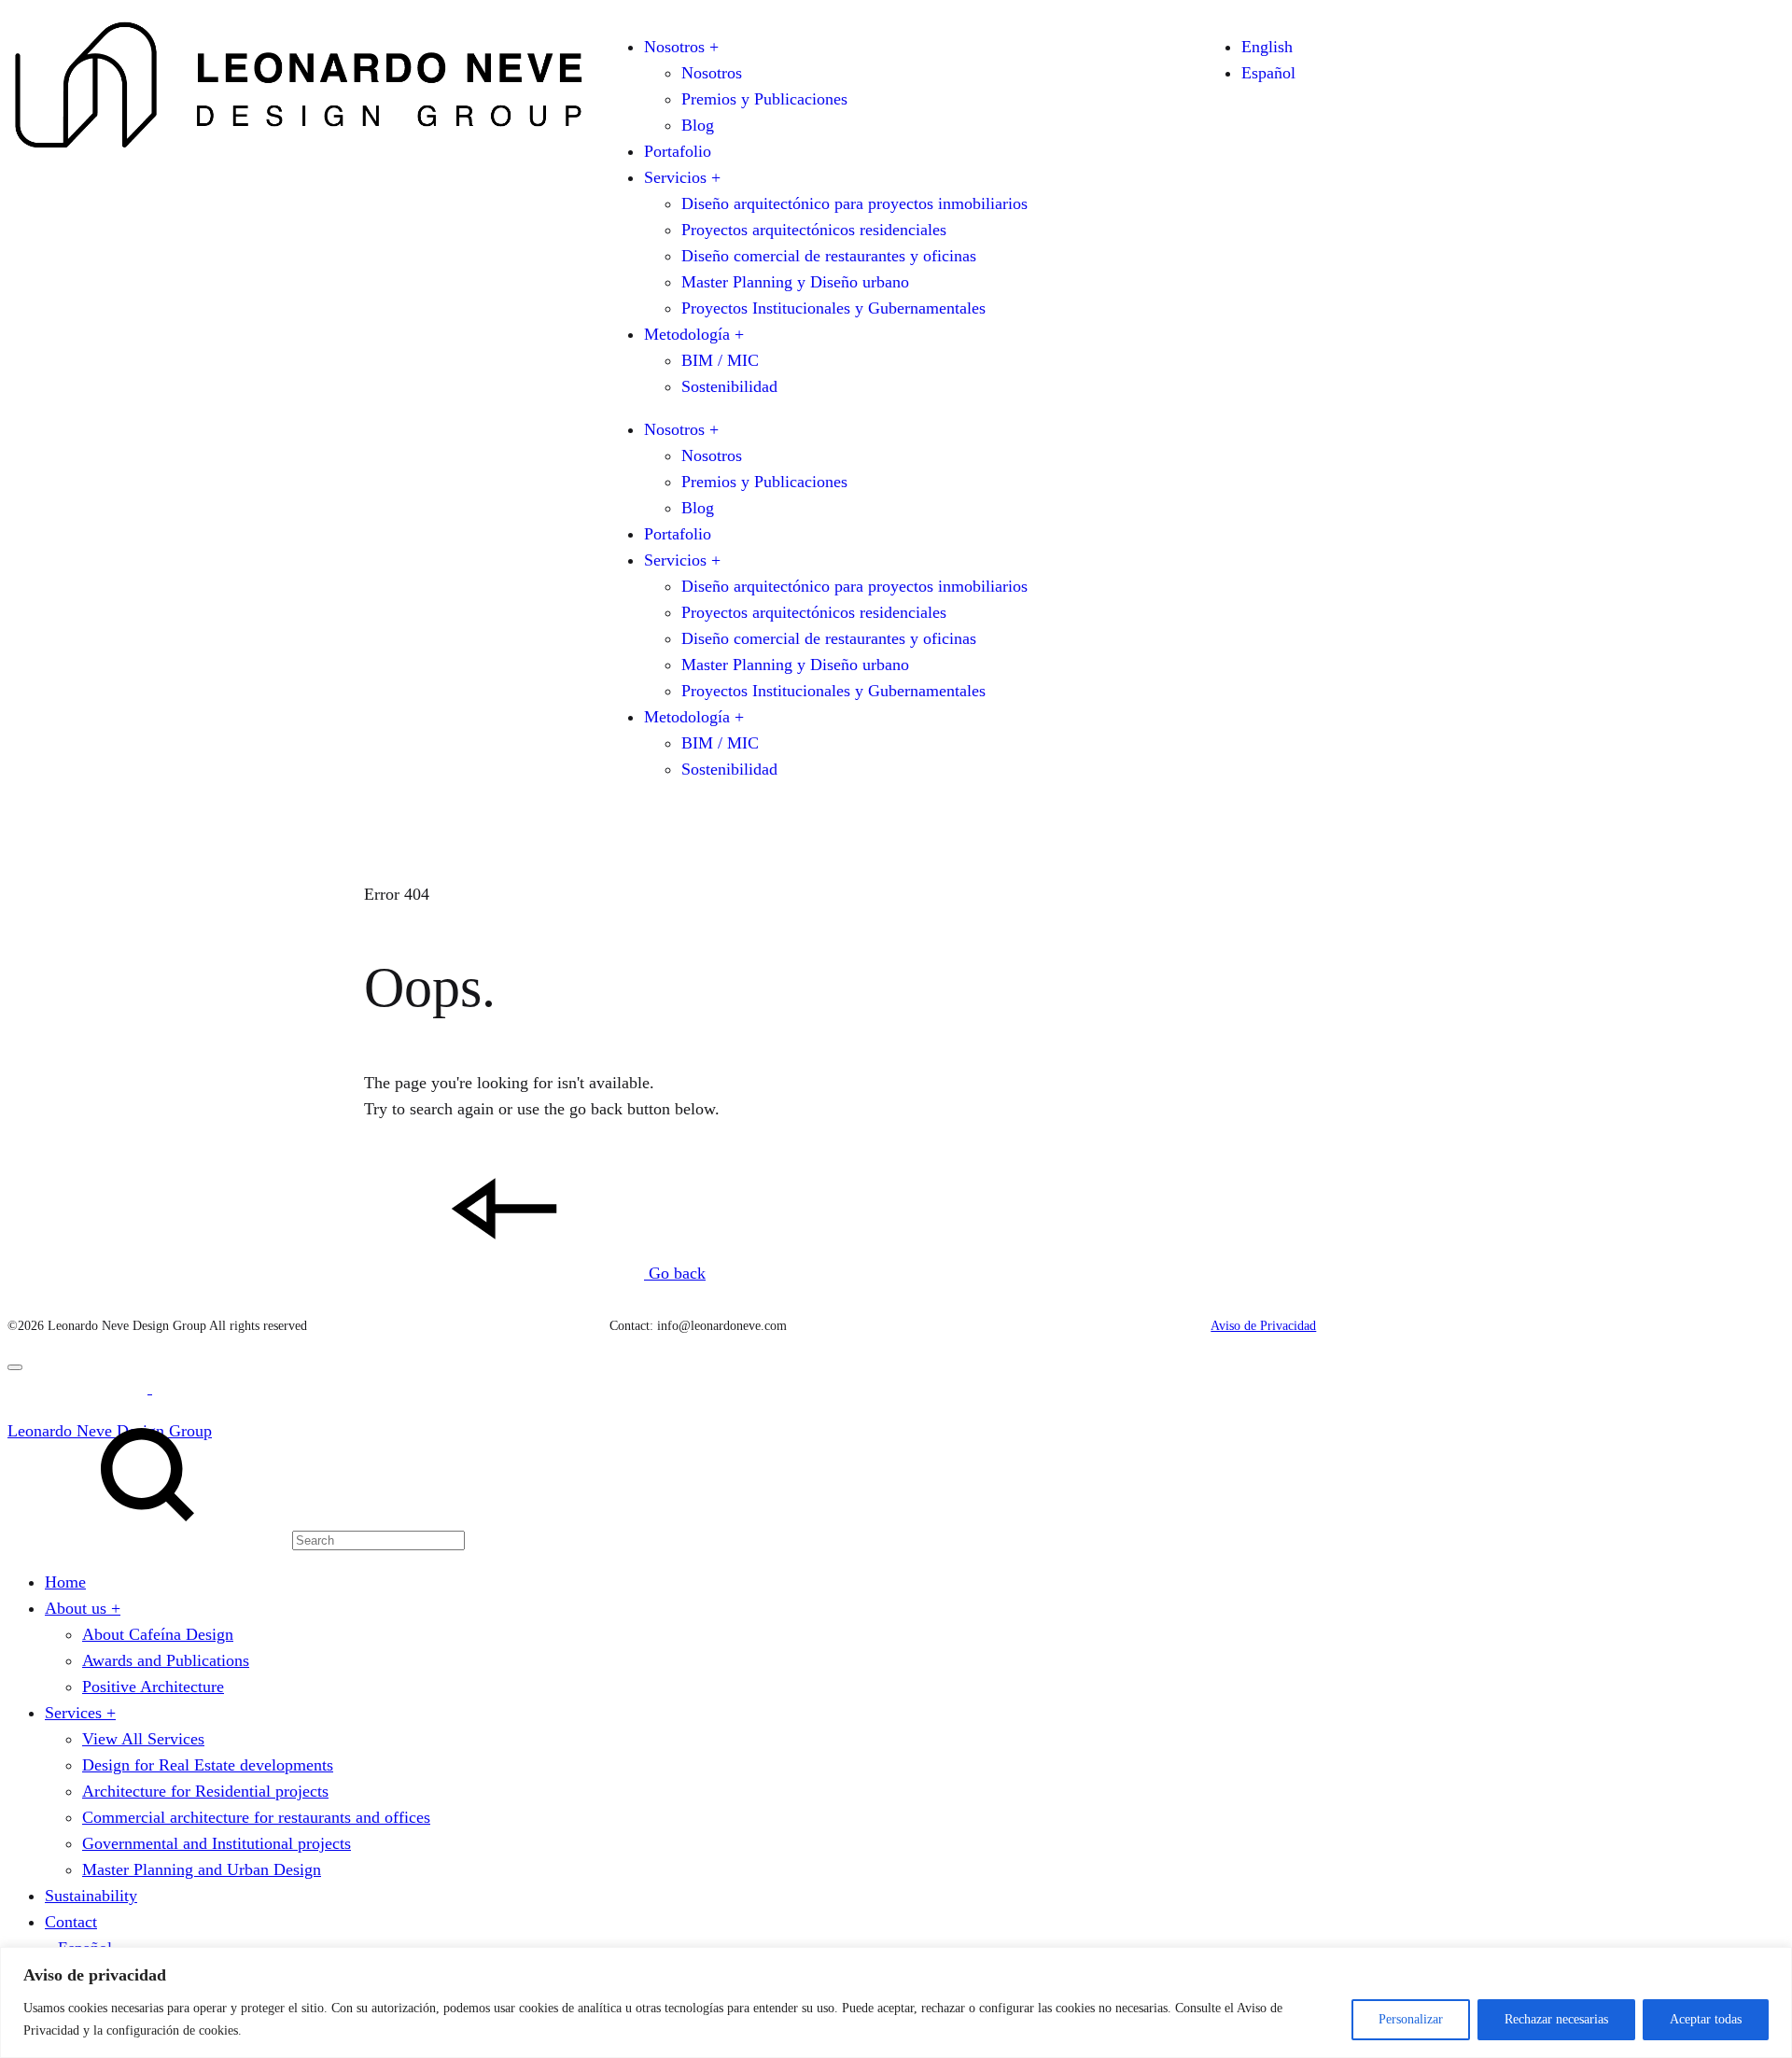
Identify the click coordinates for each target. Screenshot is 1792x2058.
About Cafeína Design (158, 1634)
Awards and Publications (166, 1660)
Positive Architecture (153, 1687)
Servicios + (682, 177)
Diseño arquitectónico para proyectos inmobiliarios (854, 203)
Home (65, 1582)
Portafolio (678, 151)
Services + (80, 1713)
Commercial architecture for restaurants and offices (256, 1817)
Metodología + (694, 334)
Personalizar (1411, 2019)
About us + (83, 1608)
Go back (675, 1273)
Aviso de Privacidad (1263, 1326)
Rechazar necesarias (1556, 2019)
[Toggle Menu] (15, 1367)
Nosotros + (681, 47)
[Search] (236, 1539)
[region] (896, 2002)
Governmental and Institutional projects (217, 1843)
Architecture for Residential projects (205, 1791)
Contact (71, 1922)
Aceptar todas (1706, 2019)
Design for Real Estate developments (208, 1765)
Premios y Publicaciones (764, 99)
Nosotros (712, 73)
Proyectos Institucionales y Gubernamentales (833, 308)
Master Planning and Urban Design (202, 1869)
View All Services (143, 1739)
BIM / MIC (720, 360)
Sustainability (91, 1896)
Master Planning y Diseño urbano (795, 282)
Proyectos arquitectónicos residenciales (814, 230)
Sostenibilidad (729, 386)
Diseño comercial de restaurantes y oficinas (829, 256)
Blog (698, 125)
